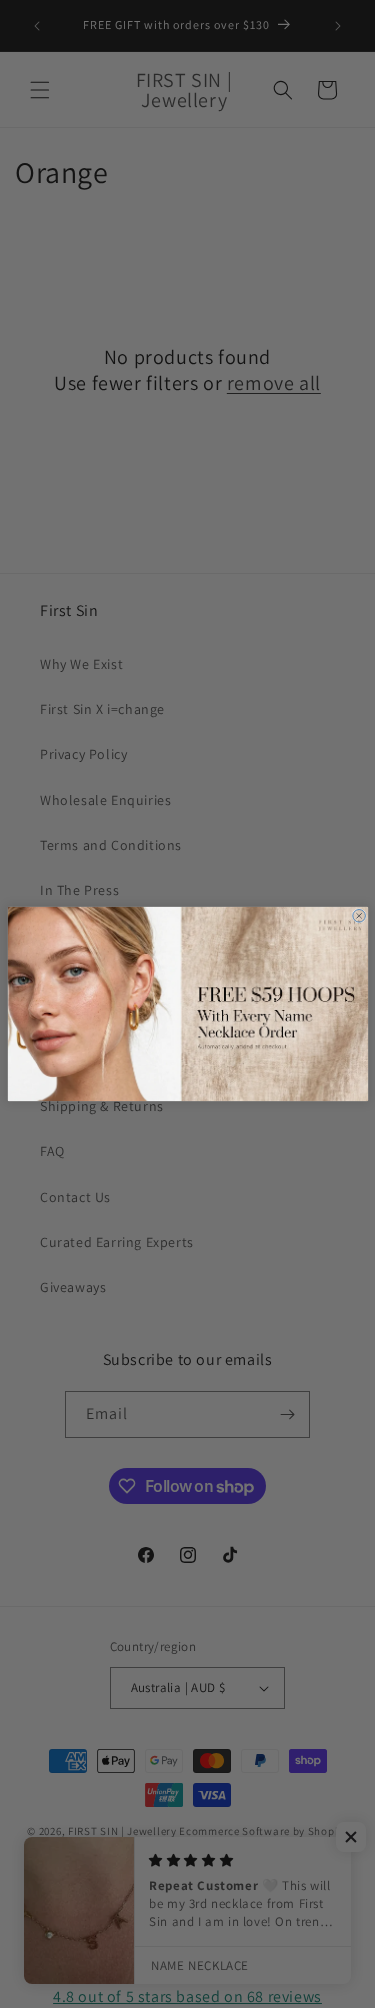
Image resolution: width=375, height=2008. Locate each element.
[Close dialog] (358, 916)
